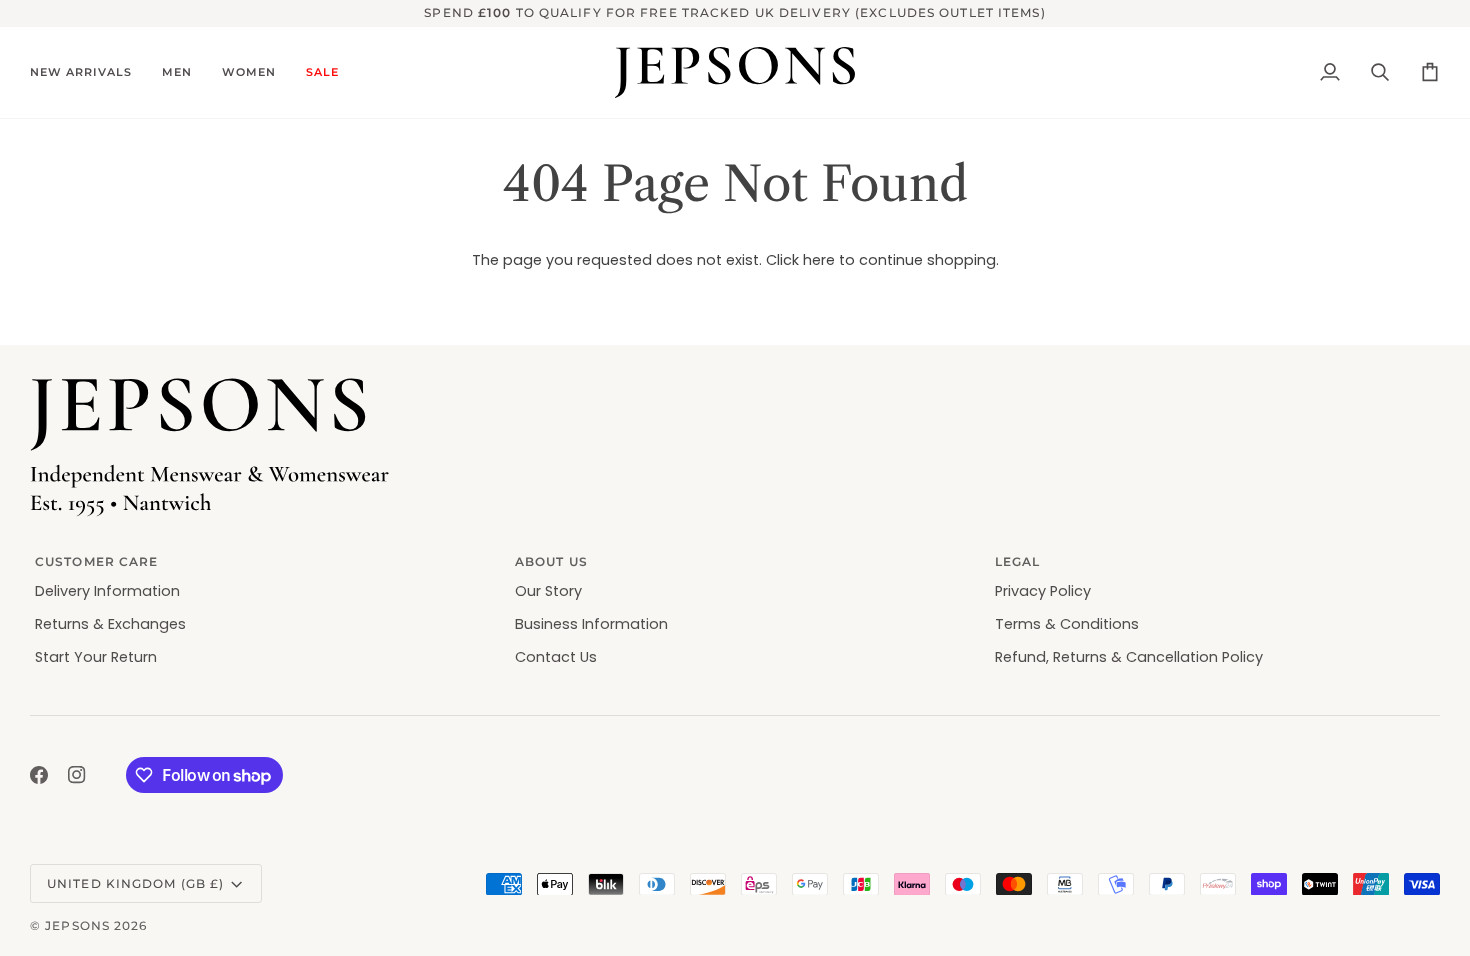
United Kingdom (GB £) (135, 883)
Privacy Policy (1043, 591)
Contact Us (556, 657)
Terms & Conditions (1067, 624)
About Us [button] (551, 561)
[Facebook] (39, 775)
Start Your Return (96, 657)
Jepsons (77, 925)
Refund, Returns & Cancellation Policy (1129, 657)
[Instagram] (77, 775)
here (819, 260)
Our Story (548, 591)
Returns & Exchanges (110, 624)
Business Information (591, 624)
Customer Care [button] (96, 561)
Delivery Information (107, 591)
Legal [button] (1018, 561)
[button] (88, 73)
